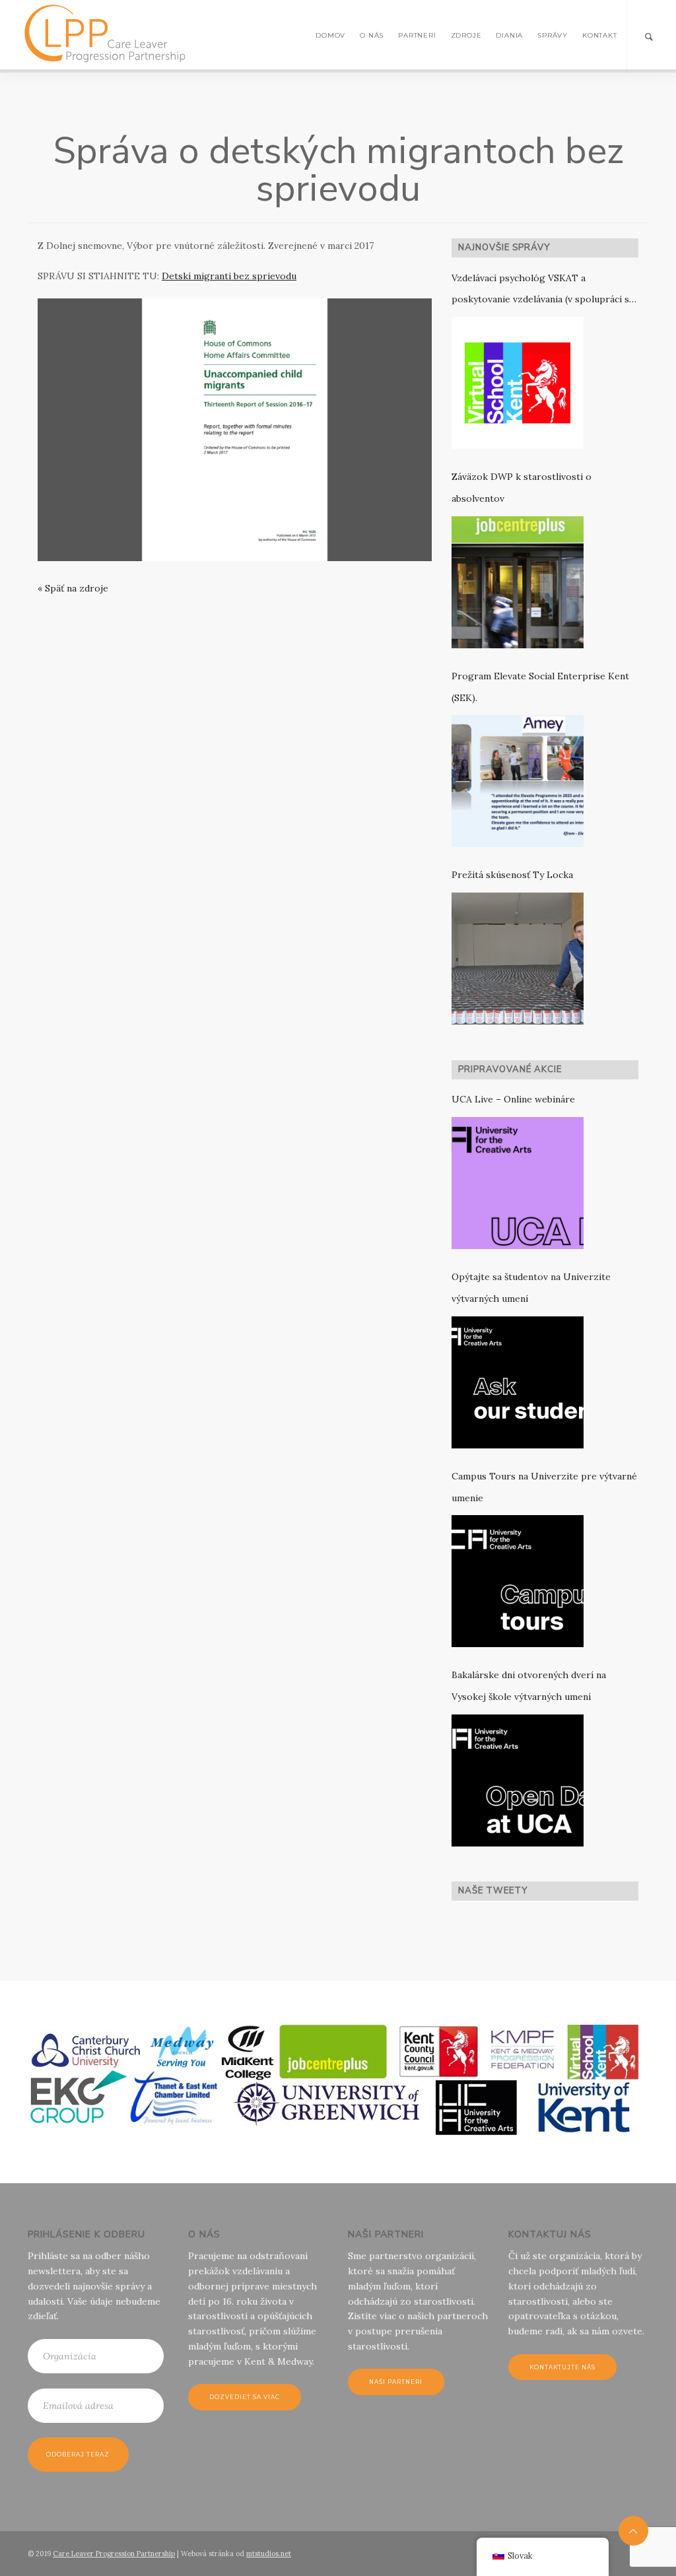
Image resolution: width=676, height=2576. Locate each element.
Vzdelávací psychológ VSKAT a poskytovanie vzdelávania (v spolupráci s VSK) (540, 291)
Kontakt (600, 35)
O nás (372, 35)
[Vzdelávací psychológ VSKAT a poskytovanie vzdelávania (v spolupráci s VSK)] (518, 383)
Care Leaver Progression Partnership (114, 2554)
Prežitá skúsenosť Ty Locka (512, 875)
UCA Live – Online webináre (513, 1099)
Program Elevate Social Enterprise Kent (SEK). (540, 687)
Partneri (417, 35)
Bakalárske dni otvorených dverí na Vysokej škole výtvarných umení (529, 1686)
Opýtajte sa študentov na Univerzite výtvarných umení (531, 1288)
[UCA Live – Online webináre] (518, 1183)
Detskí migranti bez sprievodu (229, 276)
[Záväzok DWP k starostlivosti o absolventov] (518, 582)
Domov (330, 35)
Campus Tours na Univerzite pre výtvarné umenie (544, 1487)
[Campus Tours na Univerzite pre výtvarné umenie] (518, 1581)
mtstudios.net (269, 2554)
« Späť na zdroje (73, 588)
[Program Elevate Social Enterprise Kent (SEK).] (518, 781)
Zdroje (466, 35)
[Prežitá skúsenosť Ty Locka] (518, 959)
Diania (509, 35)
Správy (553, 35)
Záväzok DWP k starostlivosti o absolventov (522, 488)
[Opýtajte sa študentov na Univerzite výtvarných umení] (518, 1382)
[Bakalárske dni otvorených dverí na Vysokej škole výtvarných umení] (518, 1780)
